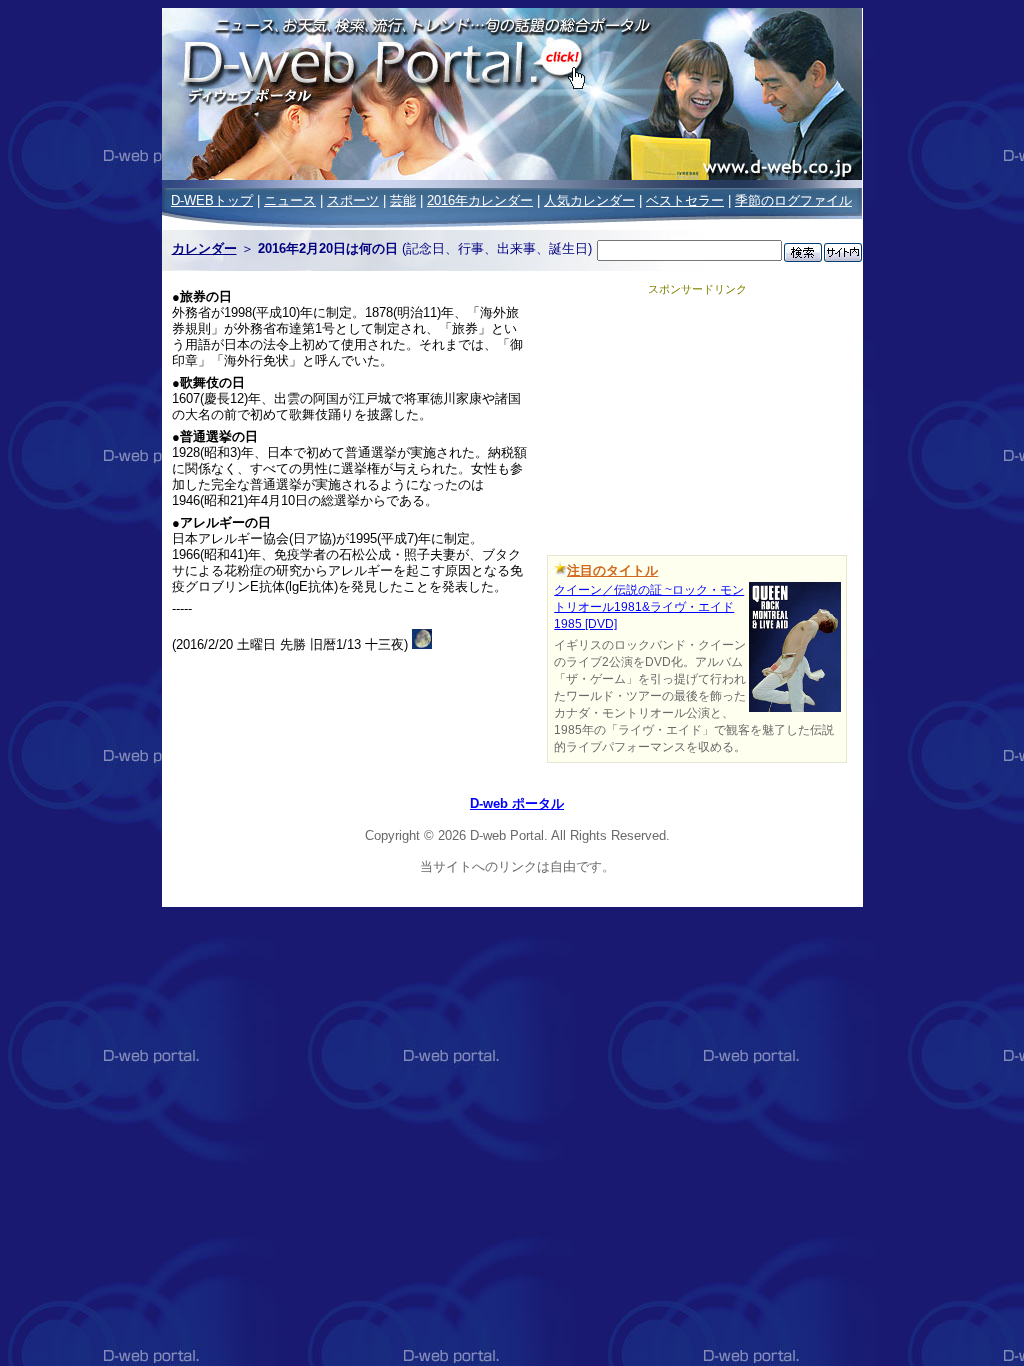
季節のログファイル (793, 200)
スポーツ (353, 200)
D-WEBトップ (212, 200)
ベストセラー (685, 200)
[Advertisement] (697, 422)
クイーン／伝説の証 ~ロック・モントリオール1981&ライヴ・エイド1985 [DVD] (649, 607)
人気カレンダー (589, 200)
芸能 (403, 200)
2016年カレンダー (480, 200)
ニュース (290, 200)
